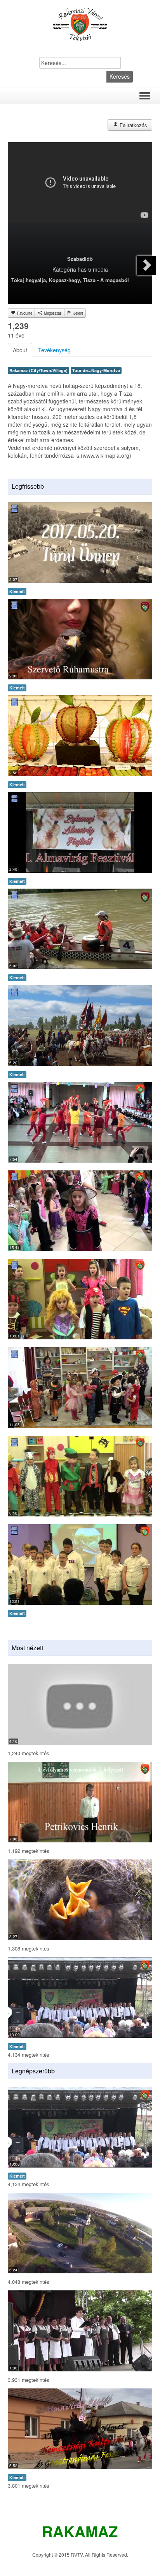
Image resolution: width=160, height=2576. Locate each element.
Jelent (78, 313)
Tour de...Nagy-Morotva (96, 370)
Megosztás (52, 313)
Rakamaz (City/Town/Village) (38, 370)
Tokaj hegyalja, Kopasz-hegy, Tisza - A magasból (70, 280)
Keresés (120, 76)
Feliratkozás (133, 125)
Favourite (24, 313)
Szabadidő (80, 259)
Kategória (64, 269)
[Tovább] (146, 265)
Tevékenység (54, 350)
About (20, 350)
